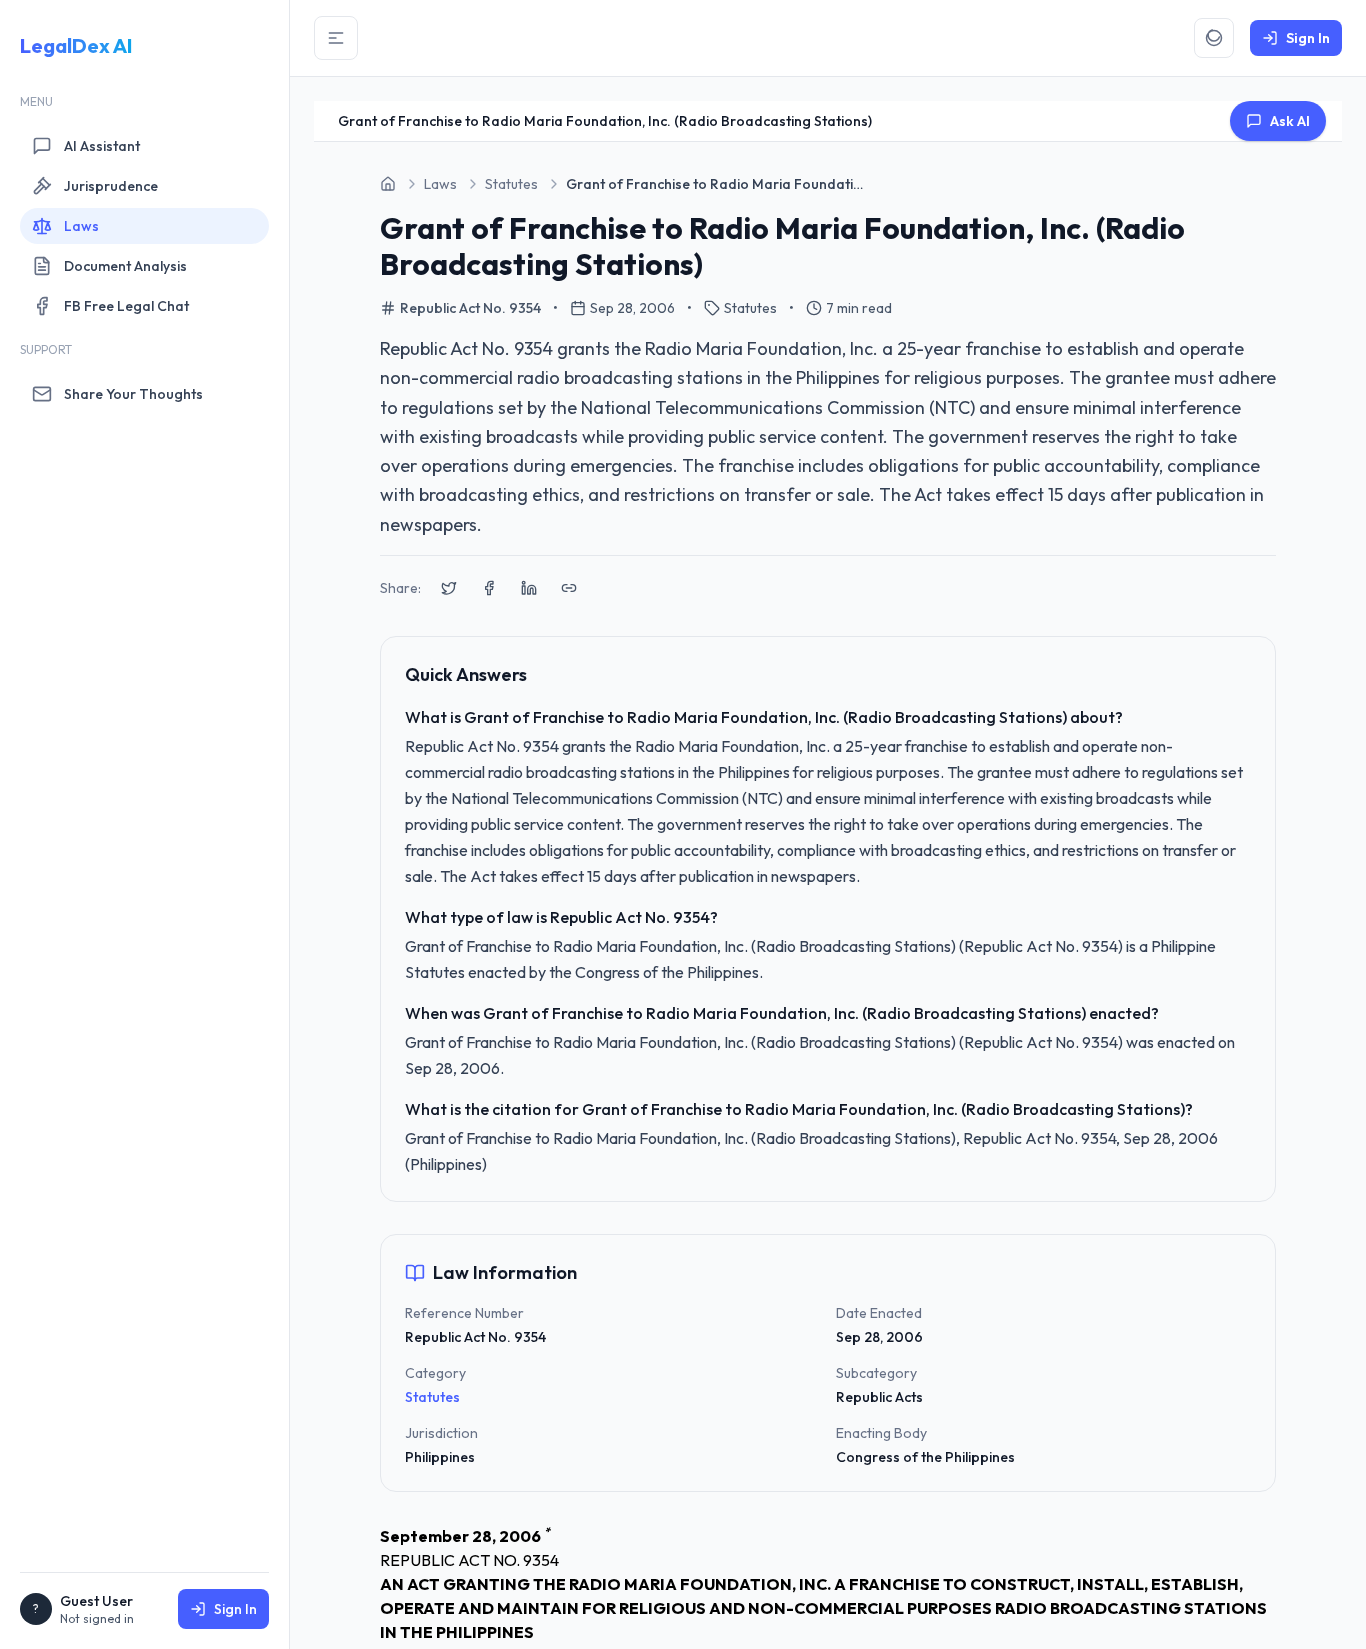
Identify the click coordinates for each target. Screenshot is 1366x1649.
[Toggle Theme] (1214, 38)
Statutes (432, 1397)
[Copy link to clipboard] (569, 588)
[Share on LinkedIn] (529, 588)
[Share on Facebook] (489, 588)
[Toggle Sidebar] (336, 38)
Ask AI (1290, 121)
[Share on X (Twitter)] (449, 588)
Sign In (235, 1609)
